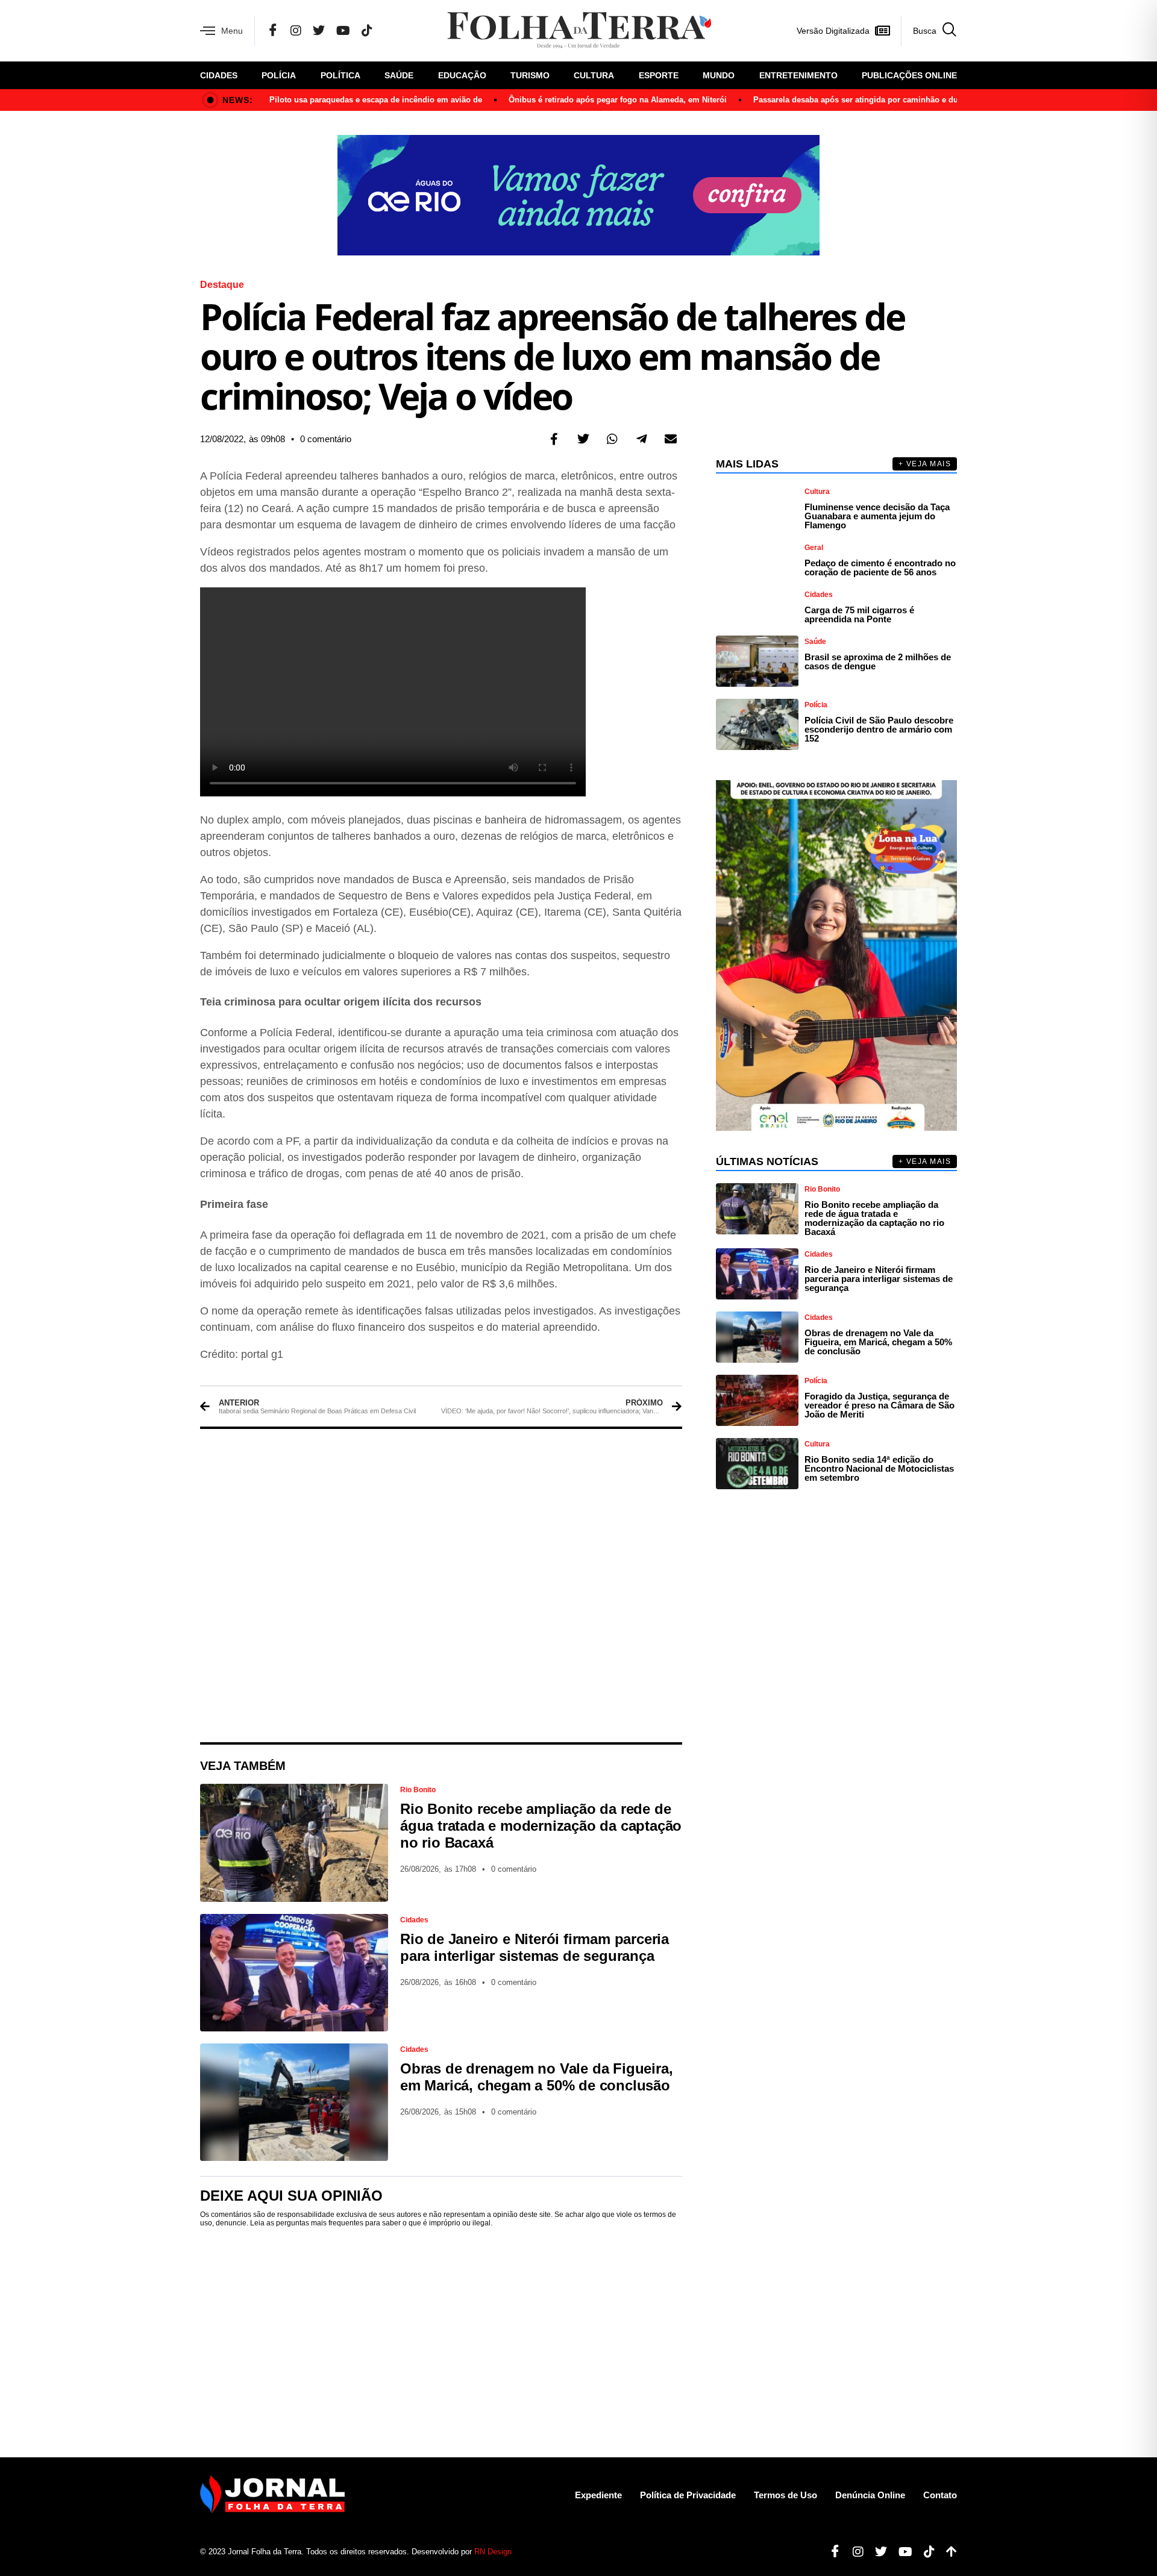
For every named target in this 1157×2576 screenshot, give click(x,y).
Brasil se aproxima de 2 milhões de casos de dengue (878, 661)
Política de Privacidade (688, 2495)
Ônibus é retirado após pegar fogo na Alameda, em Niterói (618, 100)
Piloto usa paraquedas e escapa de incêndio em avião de (376, 100)
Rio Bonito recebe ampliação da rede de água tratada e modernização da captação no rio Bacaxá (541, 1826)
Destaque (222, 285)
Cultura (594, 75)
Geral (814, 548)
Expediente (598, 2495)
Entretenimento (798, 75)
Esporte (659, 75)
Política (340, 75)
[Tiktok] (925, 2552)
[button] (554, 439)
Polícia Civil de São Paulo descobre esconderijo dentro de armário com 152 (879, 729)
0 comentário (326, 439)
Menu (232, 31)
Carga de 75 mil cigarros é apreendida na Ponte (859, 614)
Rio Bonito (418, 1790)
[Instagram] (296, 31)
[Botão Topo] (947, 2552)
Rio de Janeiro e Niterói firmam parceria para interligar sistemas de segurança (535, 1947)
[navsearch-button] (929, 31)
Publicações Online (909, 75)
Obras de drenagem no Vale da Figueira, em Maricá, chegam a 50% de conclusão (536, 2077)
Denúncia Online (870, 2495)
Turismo (530, 75)
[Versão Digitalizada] (882, 31)
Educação (462, 75)
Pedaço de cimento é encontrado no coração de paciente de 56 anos (880, 567)
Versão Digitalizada (833, 31)
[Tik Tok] (367, 31)
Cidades (219, 75)
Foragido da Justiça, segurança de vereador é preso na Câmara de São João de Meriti (880, 1405)
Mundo (719, 75)
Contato (940, 2495)
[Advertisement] (441, 1586)
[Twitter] (319, 31)
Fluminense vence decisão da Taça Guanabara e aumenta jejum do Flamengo (877, 516)
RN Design (493, 2552)
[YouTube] (343, 31)
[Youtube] (901, 2552)
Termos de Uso (785, 2495)
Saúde (399, 75)
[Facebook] (273, 31)
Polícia (279, 75)
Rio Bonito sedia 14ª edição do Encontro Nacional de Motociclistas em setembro (879, 1468)
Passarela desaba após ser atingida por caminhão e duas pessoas (876, 100)
